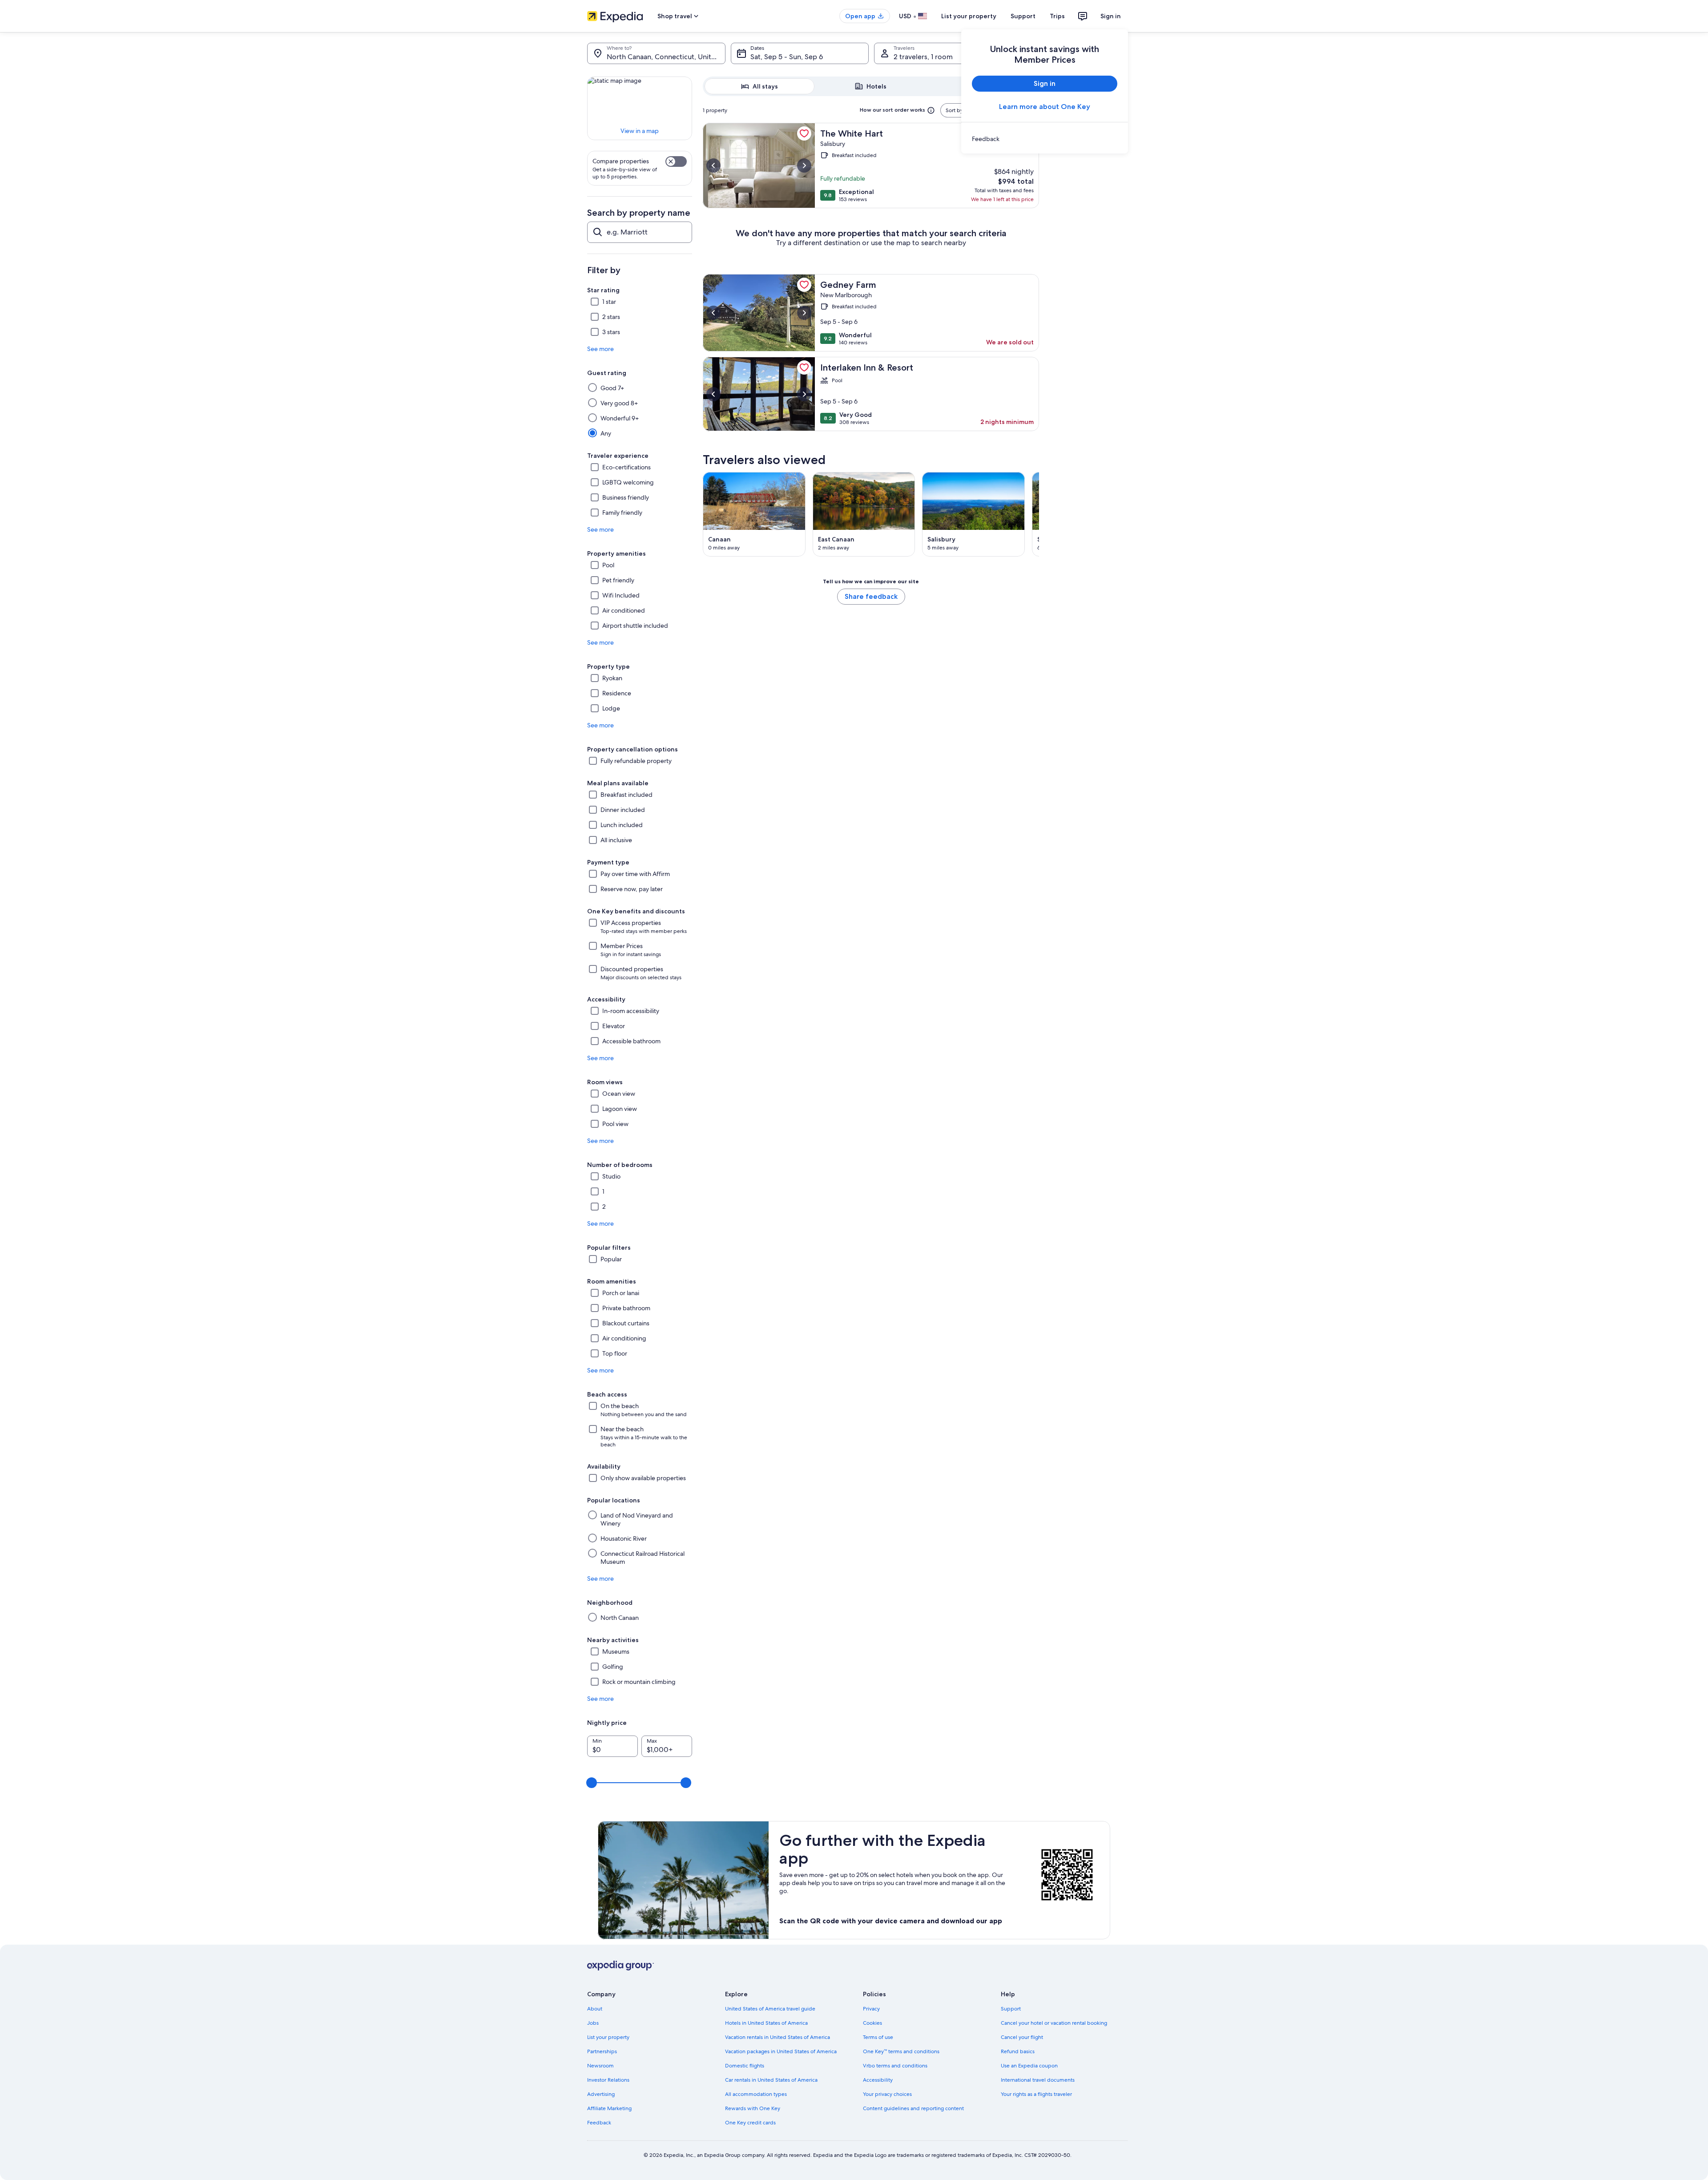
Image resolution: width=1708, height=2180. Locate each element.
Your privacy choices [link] (887, 2094)
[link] (1045, 139)
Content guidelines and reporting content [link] (913, 2108)
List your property (969, 16)
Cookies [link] (872, 2023)
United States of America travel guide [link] (770, 2009)
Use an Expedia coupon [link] (1029, 2066)
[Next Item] (1039, 514)
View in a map (640, 131)
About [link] (595, 2009)
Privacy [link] (871, 2009)
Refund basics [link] (1018, 2051)
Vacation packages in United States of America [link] (781, 2051)
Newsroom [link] (600, 2066)
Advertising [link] (601, 2094)
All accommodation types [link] (756, 2094)
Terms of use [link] (878, 2037)
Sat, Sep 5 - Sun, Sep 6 (787, 57)
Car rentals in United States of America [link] (771, 2080)
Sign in (1111, 16)
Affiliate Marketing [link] (609, 2108)
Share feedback (871, 596)
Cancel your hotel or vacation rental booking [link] (1054, 2023)
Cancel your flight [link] (1022, 2037)
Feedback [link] (599, 2123)
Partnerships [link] (602, 2051)
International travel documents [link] (1038, 2080)
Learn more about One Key (1045, 107)
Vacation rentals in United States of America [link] (777, 2037)
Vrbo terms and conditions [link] (895, 2066)
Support (1023, 16)
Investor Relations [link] (608, 2080)
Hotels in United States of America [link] (766, 2023)
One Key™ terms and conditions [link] (901, 2051)
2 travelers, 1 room (923, 57)
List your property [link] (608, 2037)
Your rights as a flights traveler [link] (1036, 2094)
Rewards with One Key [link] (753, 2108)
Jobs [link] (593, 2023)
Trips (1057, 16)
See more (600, 349)
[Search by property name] (640, 232)
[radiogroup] (871, 86)
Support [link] (1011, 2009)
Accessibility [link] (878, 2080)
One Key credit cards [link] (750, 2123)
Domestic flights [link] (745, 2066)
